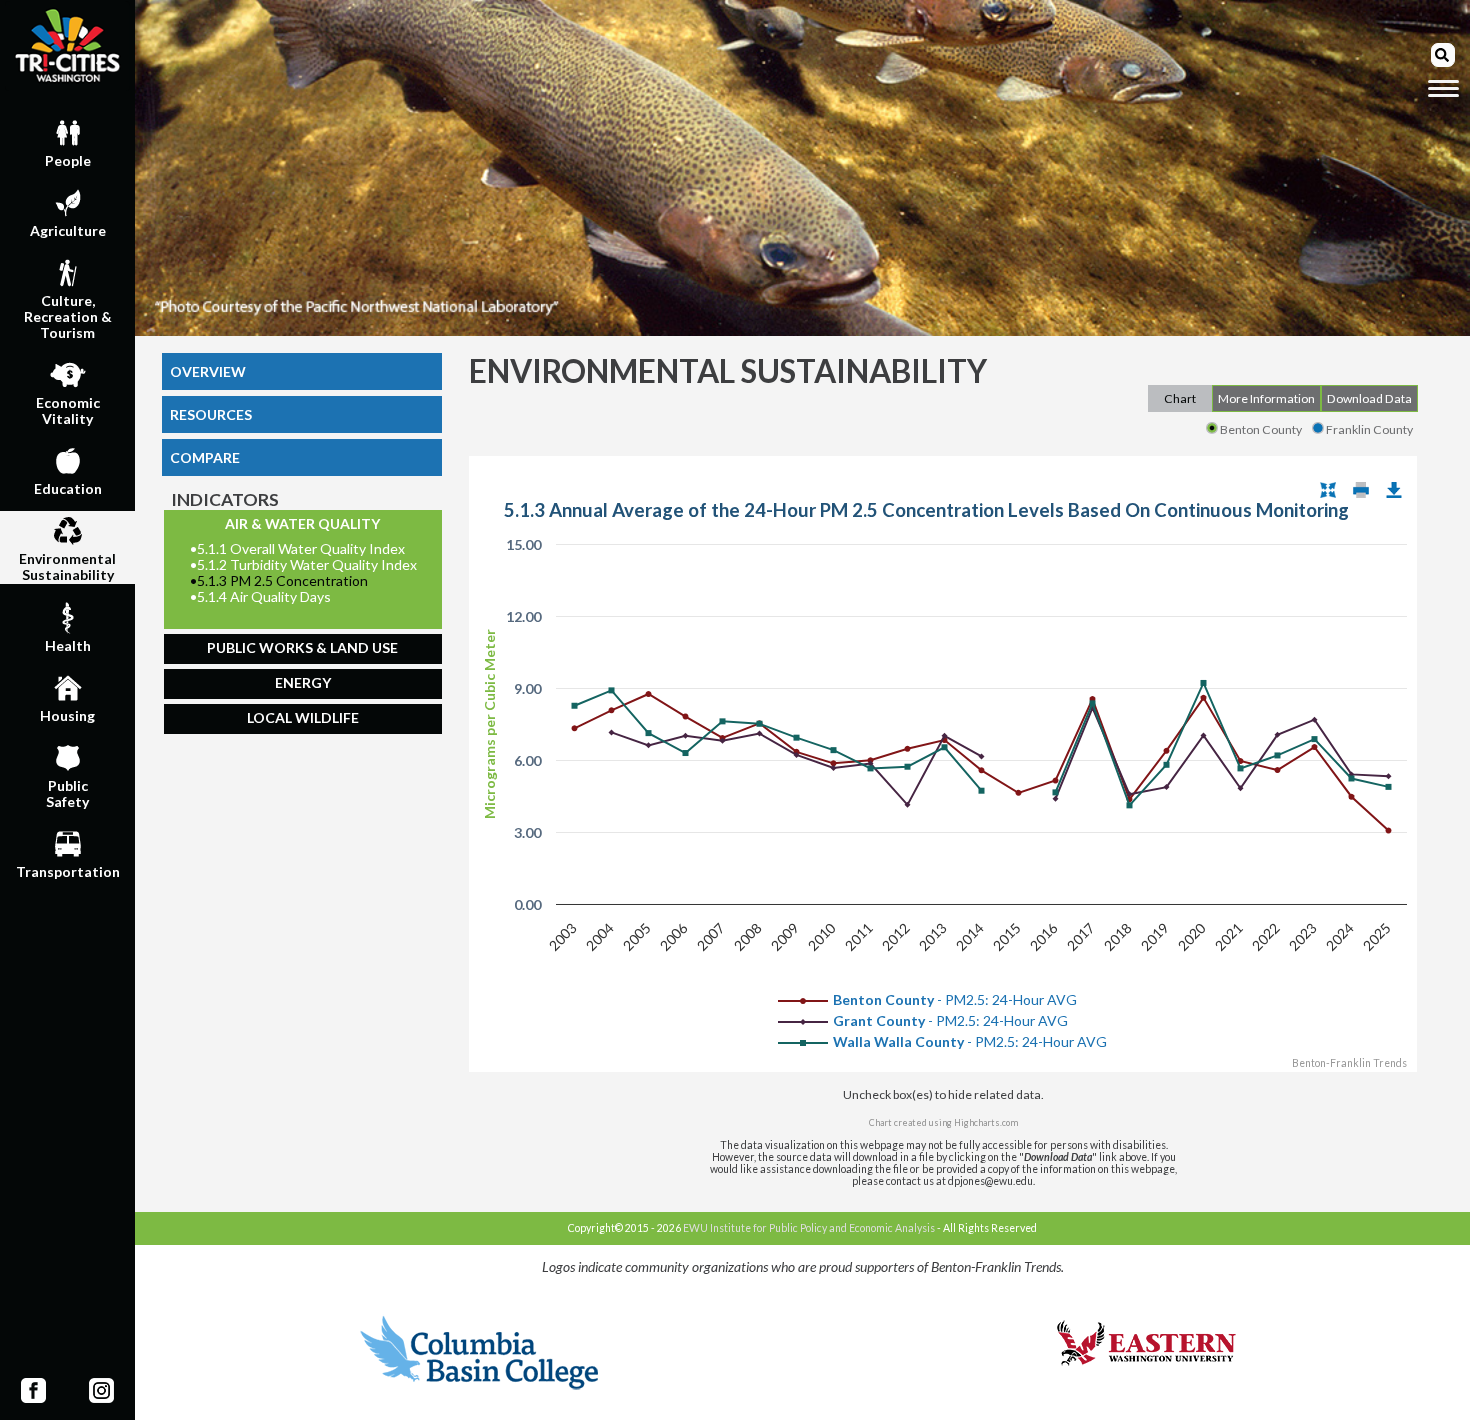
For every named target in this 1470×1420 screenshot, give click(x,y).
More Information (1266, 398)
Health (68, 645)
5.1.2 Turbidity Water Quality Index (303, 565)
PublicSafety (67, 793)
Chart (1180, 398)
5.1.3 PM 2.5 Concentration (279, 581)
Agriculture (68, 230)
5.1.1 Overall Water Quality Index (297, 549)
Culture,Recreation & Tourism (68, 316)
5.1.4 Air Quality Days (260, 597)
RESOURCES (211, 414)
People (68, 160)
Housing (67, 715)
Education (68, 488)
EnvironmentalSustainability (67, 566)
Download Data (1369, 398)
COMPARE (205, 457)
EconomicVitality (68, 410)
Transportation (68, 871)
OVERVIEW (208, 371)
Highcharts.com (986, 1122)
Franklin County (1369, 429)
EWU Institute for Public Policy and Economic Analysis (809, 1228)
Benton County (1261, 429)
